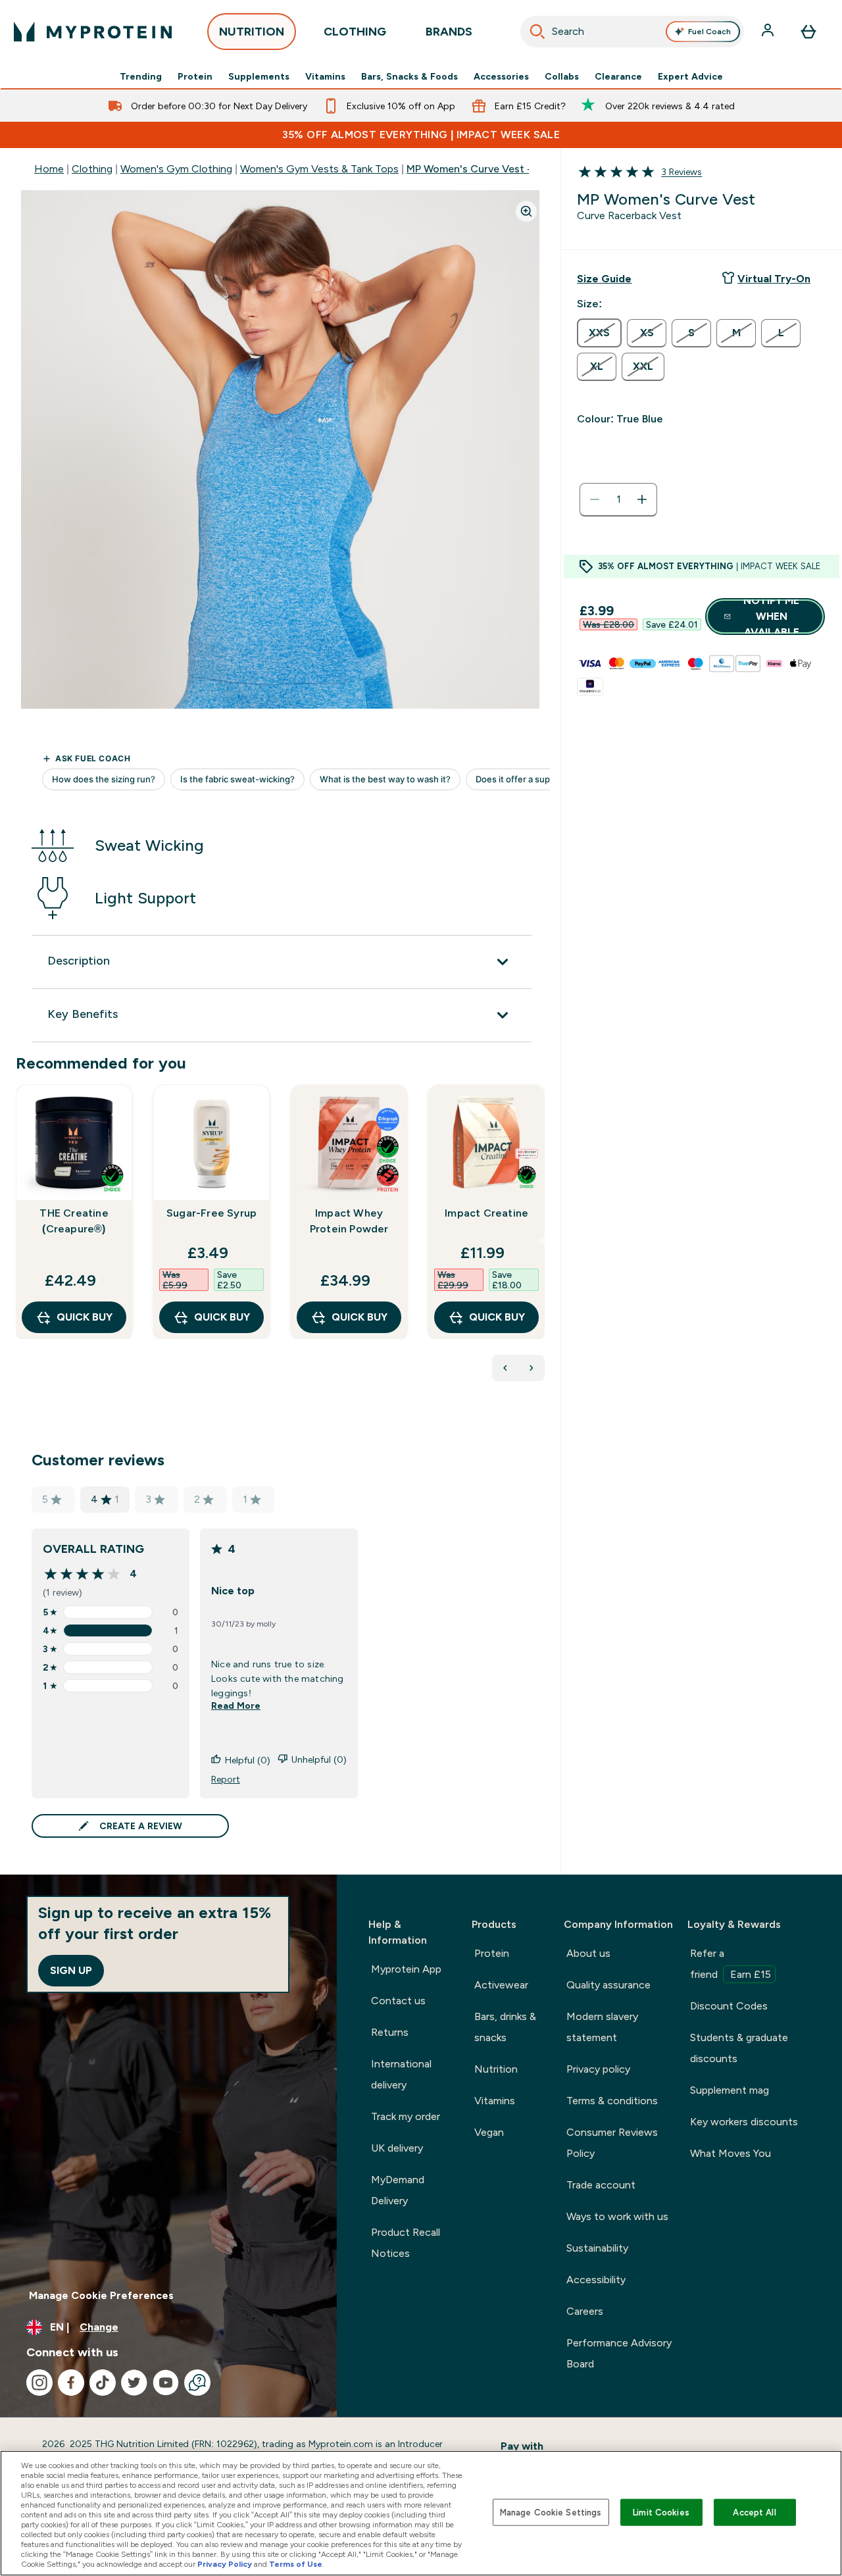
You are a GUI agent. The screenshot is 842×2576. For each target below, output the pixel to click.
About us (588, 1953)
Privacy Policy (225, 2564)
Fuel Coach (709, 32)
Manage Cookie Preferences (101, 2295)
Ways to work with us (617, 2216)
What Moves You (731, 2153)
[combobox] (632, 32)
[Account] (769, 32)
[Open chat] (197, 2383)
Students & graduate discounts (739, 2048)
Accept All (754, 2512)
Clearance (618, 76)
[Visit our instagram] (39, 2383)
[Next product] (532, 1368)
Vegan (489, 2132)
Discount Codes (729, 2006)
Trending (141, 76)
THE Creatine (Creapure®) (74, 1221)
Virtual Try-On (774, 279)
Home (49, 169)
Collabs (562, 76)
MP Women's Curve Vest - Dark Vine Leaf (506, 169)
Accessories (501, 76)
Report (226, 1779)
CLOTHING (355, 32)
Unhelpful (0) (319, 1759)
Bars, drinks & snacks (505, 2027)
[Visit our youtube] (166, 2383)
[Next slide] (542, 1241)
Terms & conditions (612, 2101)
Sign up (71, 1970)
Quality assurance (608, 1985)
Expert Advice (690, 76)
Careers (585, 2311)
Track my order (406, 2116)
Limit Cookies (661, 2512)
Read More (236, 1705)
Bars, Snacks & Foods (409, 76)
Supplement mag (730, 2090)
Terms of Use (296, 2564)
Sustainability (597, 2248)
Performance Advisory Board (619, 2353)
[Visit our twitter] (134, 2383)
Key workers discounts (744, 2122)
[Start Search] (537, 32)
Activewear (501, 1985)
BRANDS (449, 32)
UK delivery (397, 2148)
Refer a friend (731, 1964)
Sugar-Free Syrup (211, 1213)
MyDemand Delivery (398, 2190)
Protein (195, 76)
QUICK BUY (85, 1317)
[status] (618, 499)
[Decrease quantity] (595, 499)
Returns (390, 2032)
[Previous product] (505, 1368)
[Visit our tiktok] (103, 2383)
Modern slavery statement (602, 2027)
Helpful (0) (248, 1760)
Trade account (601, 2185)
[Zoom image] (526, 211)
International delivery (401, 2074)
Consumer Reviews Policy (612, 2143)
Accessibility (596, 2280)
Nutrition (496, 2069)
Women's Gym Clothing (176, 169)
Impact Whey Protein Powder (349, 1221)
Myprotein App (406, 1969)
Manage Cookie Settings (551, 2512)
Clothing (92, 169)
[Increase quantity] (642, 499)
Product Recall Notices (406, 2243)
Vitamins (325, 76)
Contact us (398, 2001)
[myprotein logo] (93, 32)
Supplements (259, 76)
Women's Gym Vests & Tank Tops (319, 169)
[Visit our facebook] (71, 2383)
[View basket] (808, 32)
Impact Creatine (486, 1213)
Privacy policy (598, 2069)
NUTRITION (252, 32)
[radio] (599, 333)
